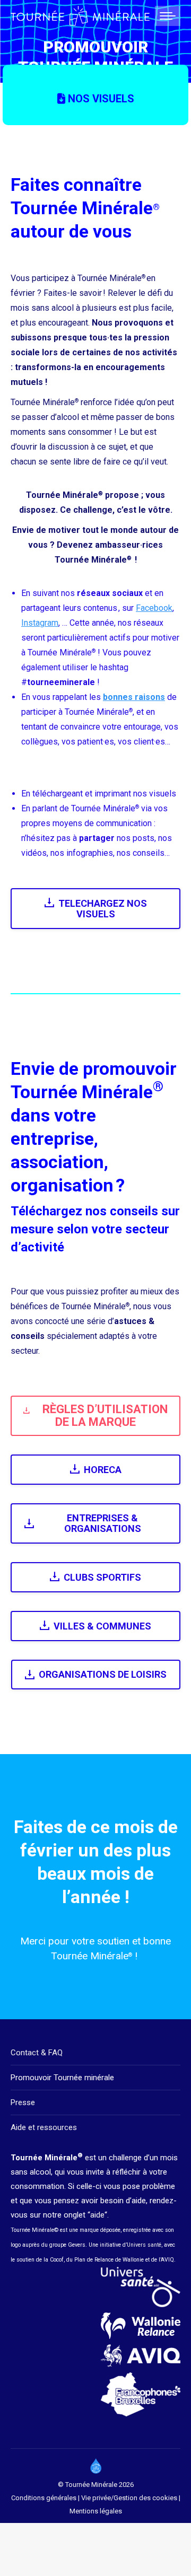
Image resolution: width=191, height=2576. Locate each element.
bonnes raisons (134, 697)
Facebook (154, 608)
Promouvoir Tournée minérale (62, 2078)
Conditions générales (44, 2498)
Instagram (40, 623)
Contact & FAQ (37, 2053)
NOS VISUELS (100, 99)
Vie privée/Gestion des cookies (130, 2498)
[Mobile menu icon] (168, 16)
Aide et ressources (44, 2127)
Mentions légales (96, 2511)
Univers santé (144, 2245)
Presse (23, 2102)
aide (97, 2215)
